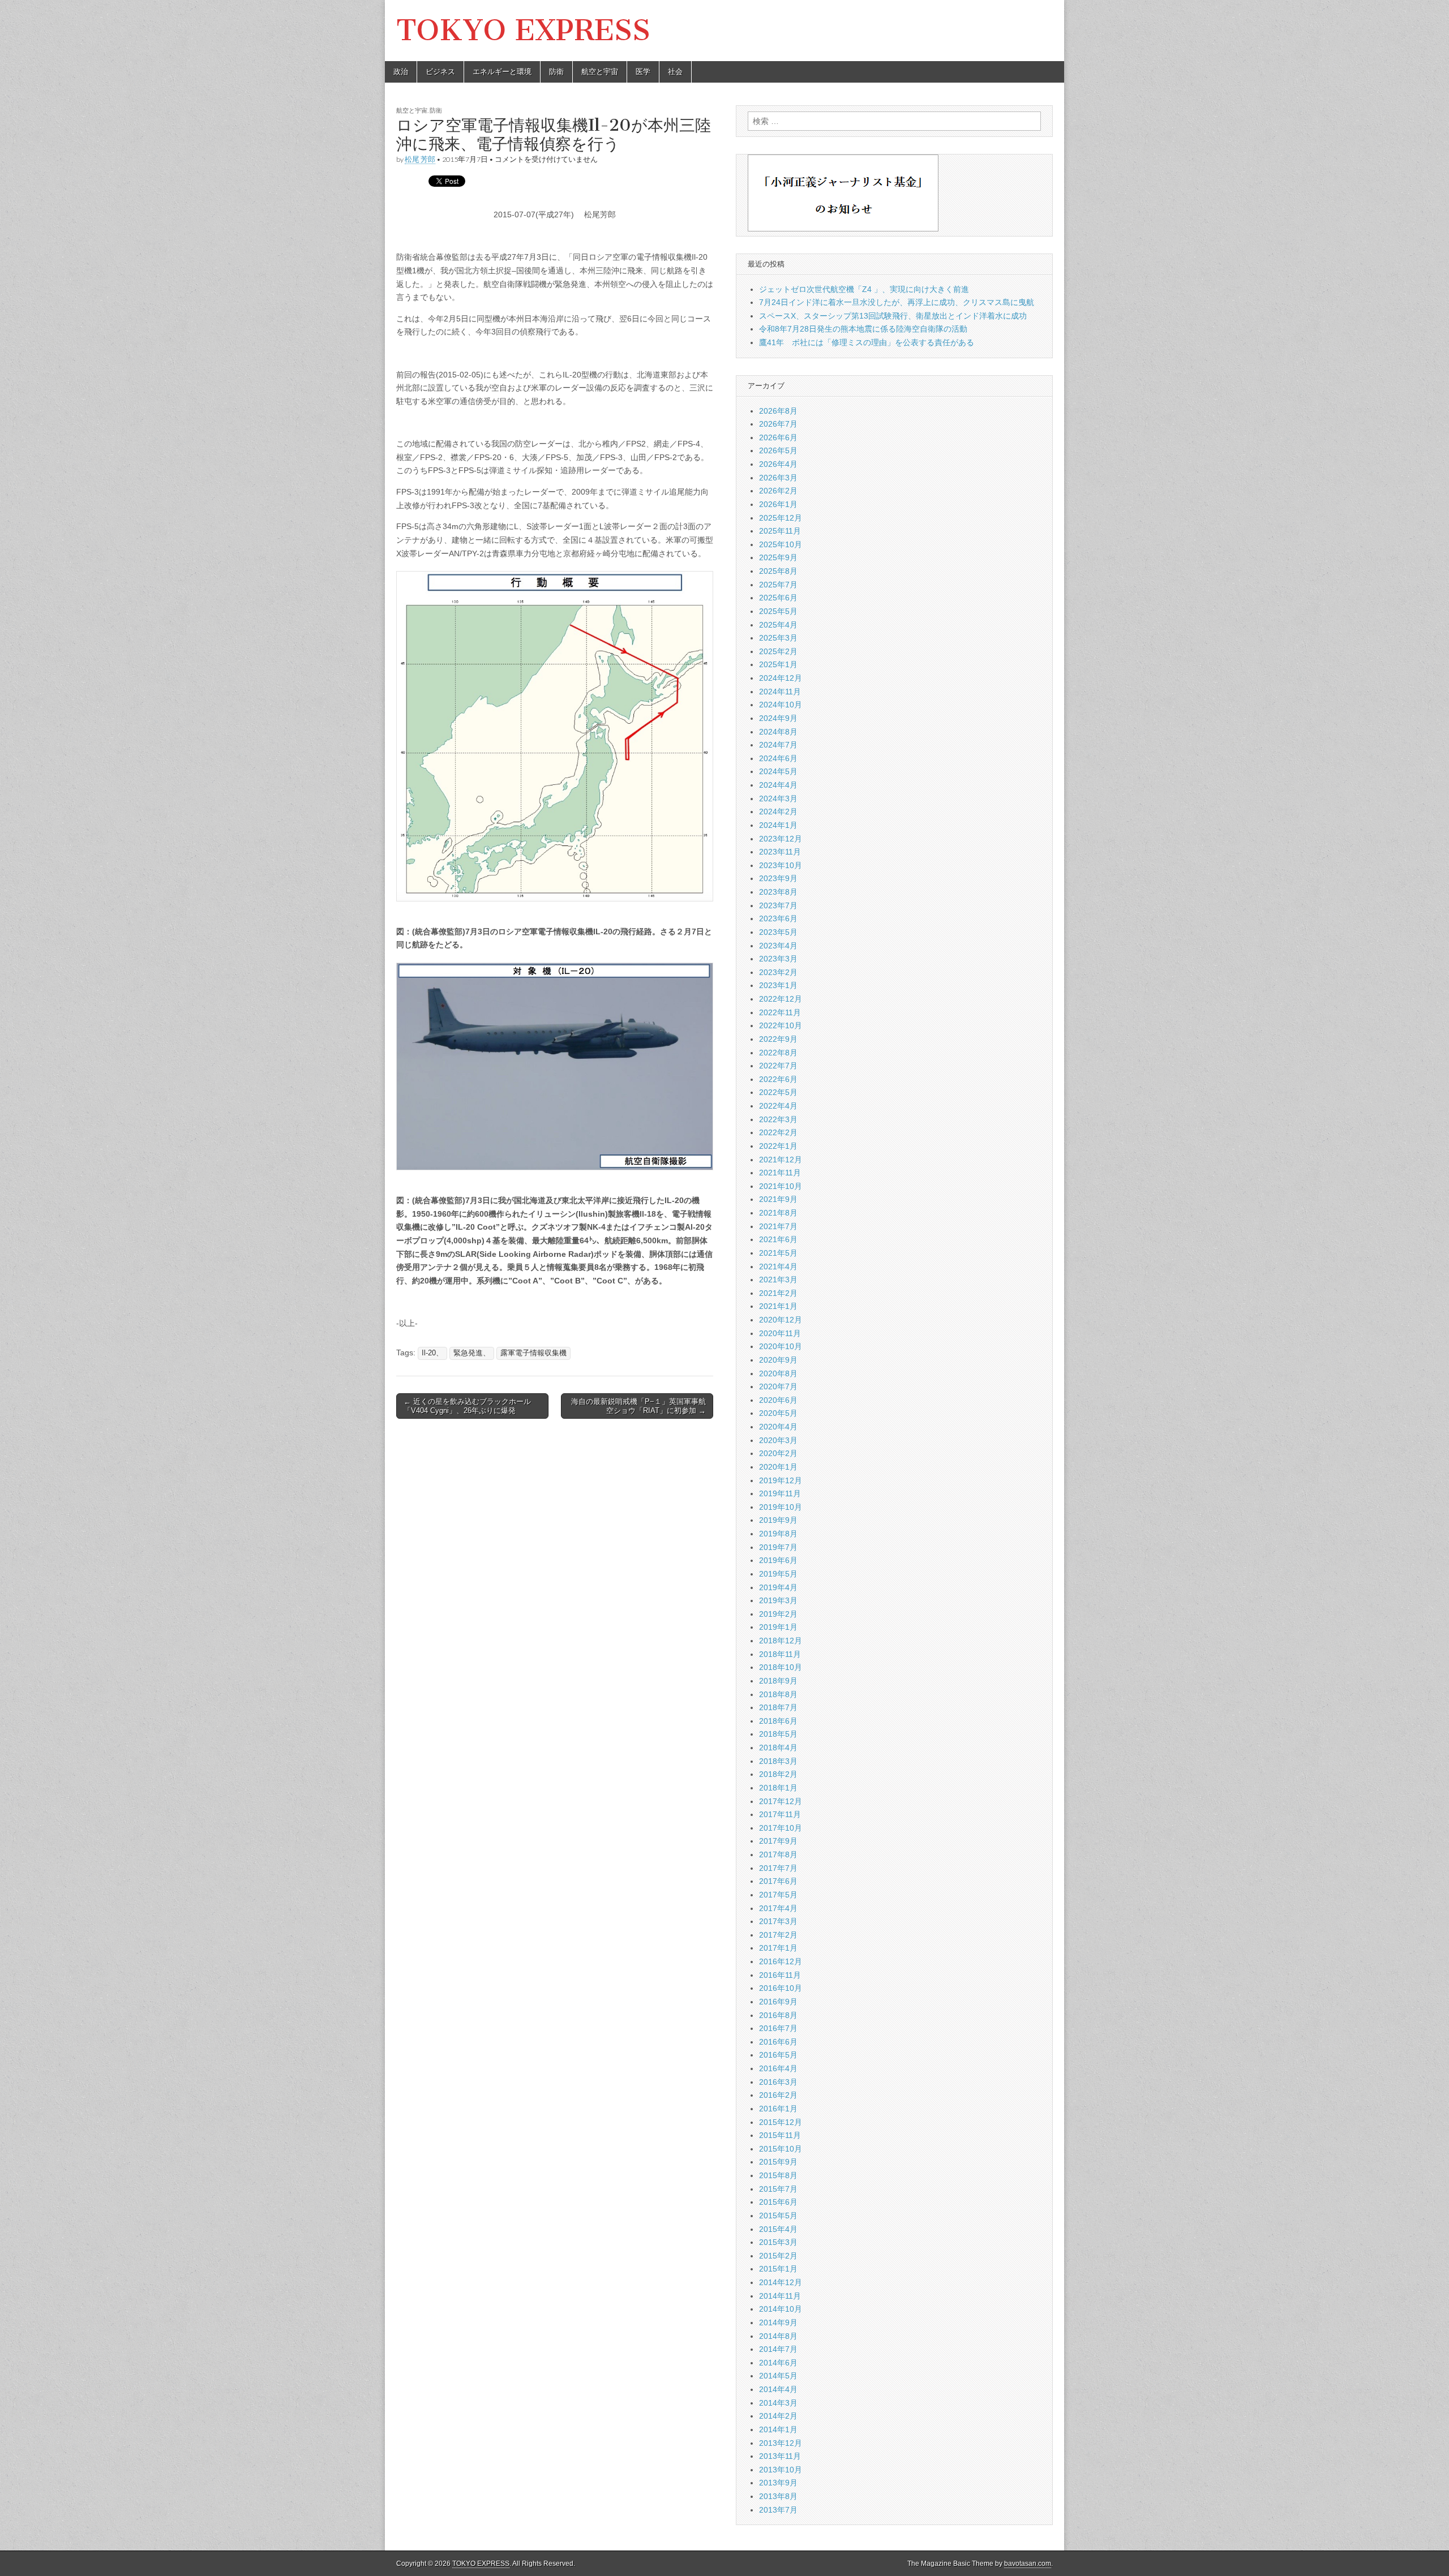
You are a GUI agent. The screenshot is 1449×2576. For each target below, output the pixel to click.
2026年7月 (778, 424)
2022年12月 (781, 999)
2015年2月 (778, 2256)
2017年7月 (778, 1868)
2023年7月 (778, 905)
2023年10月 (781, 865)
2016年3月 (778, 2082)
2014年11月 (780, 2296)
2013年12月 (781, 2443)
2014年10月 (781, 2309)
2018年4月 (778, 1748)
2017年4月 (778, 1908)
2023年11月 (780, 852)
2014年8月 (778, 2336)
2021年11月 (780, 1173)
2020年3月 (778, 1440)
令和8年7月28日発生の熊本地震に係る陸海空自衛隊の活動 (863, 329)
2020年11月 (780, 1333)
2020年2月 (778, 1453)
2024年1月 (778, 825)
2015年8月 (778, 2175)
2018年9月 (778, 1681)
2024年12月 (781, 678)
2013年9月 (778, 2483)
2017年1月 (778, 1948)
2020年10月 (781, 1346)
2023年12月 (781, 839)
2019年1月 (778, 1627)
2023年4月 (778, 946)
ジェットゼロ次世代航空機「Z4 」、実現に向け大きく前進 (864, 289)
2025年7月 (778, 585)
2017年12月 (781, 1801)
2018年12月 (781, 1641)
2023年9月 (778, 878)
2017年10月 (781, 1828)
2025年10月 (781, 544)
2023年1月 (778, 985)
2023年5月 (778, 932)
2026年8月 (778, 411)
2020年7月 (778, 1386)
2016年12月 (781, 1961)
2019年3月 (778, 1600)
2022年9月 (778, 1039)
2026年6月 (778, 437)
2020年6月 (778, 1400)
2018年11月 (780, 1654)
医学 (643, 72)
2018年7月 (778, 1707)
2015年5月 (778, 2216)
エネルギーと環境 (502, 72)
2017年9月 (778, 1841)
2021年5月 (778, 1253)
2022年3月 (778, 1119)
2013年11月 (780, 2456)
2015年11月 (780, 2135)
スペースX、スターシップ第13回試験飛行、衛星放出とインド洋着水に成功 (893, 316)
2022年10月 (781, 1025)
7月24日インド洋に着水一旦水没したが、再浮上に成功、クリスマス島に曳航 (897, 302)
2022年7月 (778, 1066)
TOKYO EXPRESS (523, 30)
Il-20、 (432, 1353)
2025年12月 (781, 518)
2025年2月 (778, 651)
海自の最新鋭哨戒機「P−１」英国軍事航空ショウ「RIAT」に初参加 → (638, 1406)
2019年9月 (778, 1520)
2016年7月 (778, 2028)
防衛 (556, 72)
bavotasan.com (1028, 2564)
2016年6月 (778, 2042)
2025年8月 (778, 571)
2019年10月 (781, 1507)
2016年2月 (778, 2095)
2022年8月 (778, 1053)
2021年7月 (778, 1226)
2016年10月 (781, 1988)
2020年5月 (778, 1413)
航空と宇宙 (600, 72)
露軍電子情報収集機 (533, 1353)
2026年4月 (778, 464)
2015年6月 (778, 2202)
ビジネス (440, 72)
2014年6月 (778, 2363)
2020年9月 (778, 1360)
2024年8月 (778, 732)
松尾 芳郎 (420, 159)
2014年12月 (781, 2282)
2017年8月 (778, 1854)
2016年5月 (778, 2055)
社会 (675, 72)
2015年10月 (781, 2149)
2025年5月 (778, 611)
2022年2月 (778, 1132)
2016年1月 (778, 2109)
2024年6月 (778, 758)
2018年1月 (778, 1788)
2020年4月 (778, 1427)
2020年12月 (781, 1320)
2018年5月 (778, 1734)
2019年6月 (778, 1560)
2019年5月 (778, 1574)
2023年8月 (778, 892)
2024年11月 (780, 692)
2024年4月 (778, 785)
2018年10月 (781, 1667)
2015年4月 (778, 2229)
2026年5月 (778, 450)
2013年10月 (781, 2470)
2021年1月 (778, 1306)
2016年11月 (780, 1975)
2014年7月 (778, 2349)
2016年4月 (778, 2068)
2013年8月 (778, 2496)
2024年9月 (778, 718)
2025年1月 (778, 664)
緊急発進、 (472, 1353)
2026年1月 (778, 504)
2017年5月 (778, 1895)
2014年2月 (778, 2416)
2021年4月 (778, 1266)
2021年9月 (778, 1199)
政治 (401, 72)
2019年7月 (778, 1547)
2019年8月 (778, 1534)
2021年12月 (781, 1160)
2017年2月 (778, 1935)
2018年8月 (778, 1694)
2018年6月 (778, 1721)
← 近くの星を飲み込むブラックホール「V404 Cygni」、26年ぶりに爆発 (467, 1406)
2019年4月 (778, 1587)
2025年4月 (778, 625)
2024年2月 (778, 812)
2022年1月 (778, 1146)
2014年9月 (778, 2322)
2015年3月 (778, 2242)
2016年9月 (778, 2002)
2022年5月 (778, 1092)
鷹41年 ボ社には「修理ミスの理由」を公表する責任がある (867, 342)
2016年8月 (778, 2015)
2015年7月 (778, 2189)
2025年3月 (778, 638)
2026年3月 (778, 478)
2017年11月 (780, 1814)
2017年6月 (778, 1881)
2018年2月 (778, 1774)
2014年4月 (778, 2389)
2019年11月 (780, 1493)
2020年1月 (778, 1467)
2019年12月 (781, 1480)
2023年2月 (778, 972)
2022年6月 (778, 1079)
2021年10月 (781, 1186)
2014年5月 (778, 2376)
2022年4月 (778, 1106)
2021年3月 (778, 1280)
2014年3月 (778, 2403)
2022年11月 (780, 1012)
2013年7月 (778, 2510)
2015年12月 (781, 2122)
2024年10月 (781, 705)
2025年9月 (778, 557)
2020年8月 (778, 1373)
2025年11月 (780, 531)
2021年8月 (778, 1213)
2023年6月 (778, 918)
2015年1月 (778, 2269)
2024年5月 (778, 771)
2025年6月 (778, 598)
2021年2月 (778, 1293)
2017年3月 (778, 1921)
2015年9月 (778, 2162)
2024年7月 (778, 745)
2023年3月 (778, 959)
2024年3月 (778, 798)
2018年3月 (778, 1761)
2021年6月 (778, 1239)
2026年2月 (778, 491)
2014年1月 (778, 2429)
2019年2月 (778, 1614)
